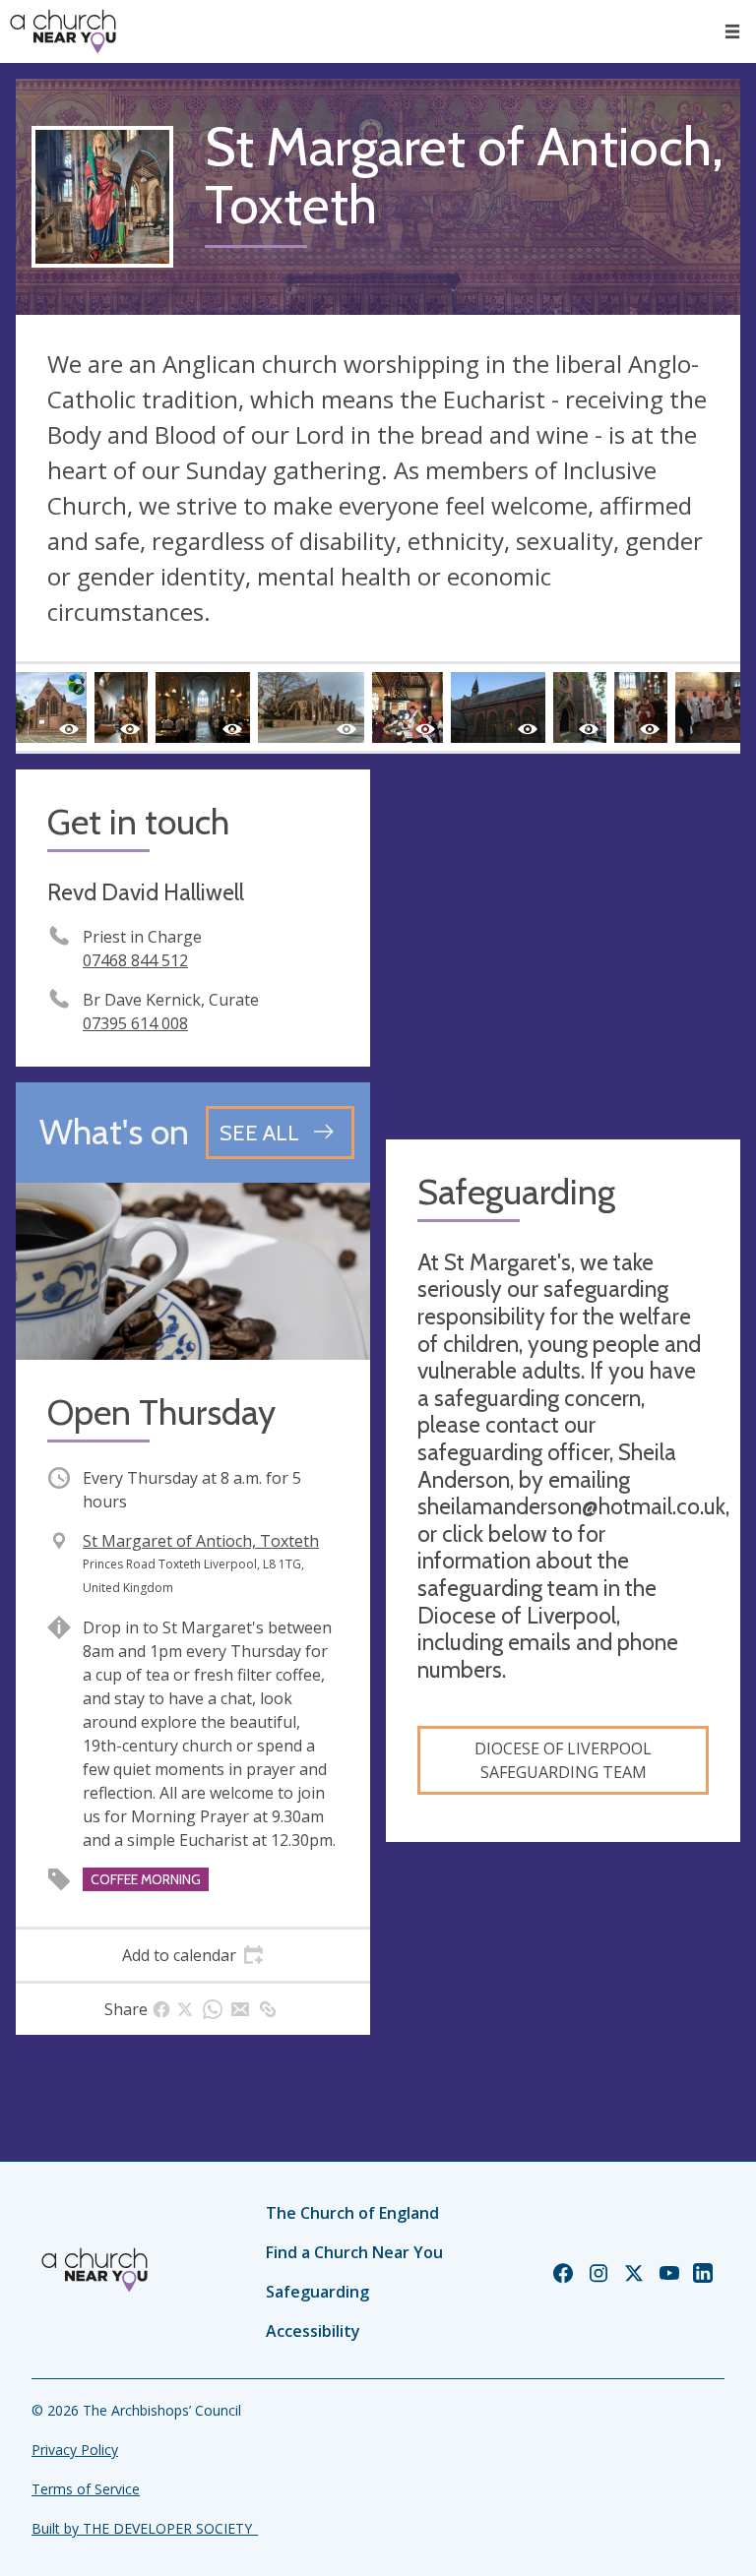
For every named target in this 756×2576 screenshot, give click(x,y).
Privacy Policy (75, 2450)
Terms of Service (86, 2489)
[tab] (193, 1955)
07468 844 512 (135, 960)
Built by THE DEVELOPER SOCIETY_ (145, 2528)
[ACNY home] (63, 31)
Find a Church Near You (354, 2252)
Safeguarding (317, 2292)
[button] (732, 31)
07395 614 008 (135, 1023)
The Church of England (352, 2213)
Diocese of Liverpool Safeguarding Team (563, 1760)
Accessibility (313, 2331)
